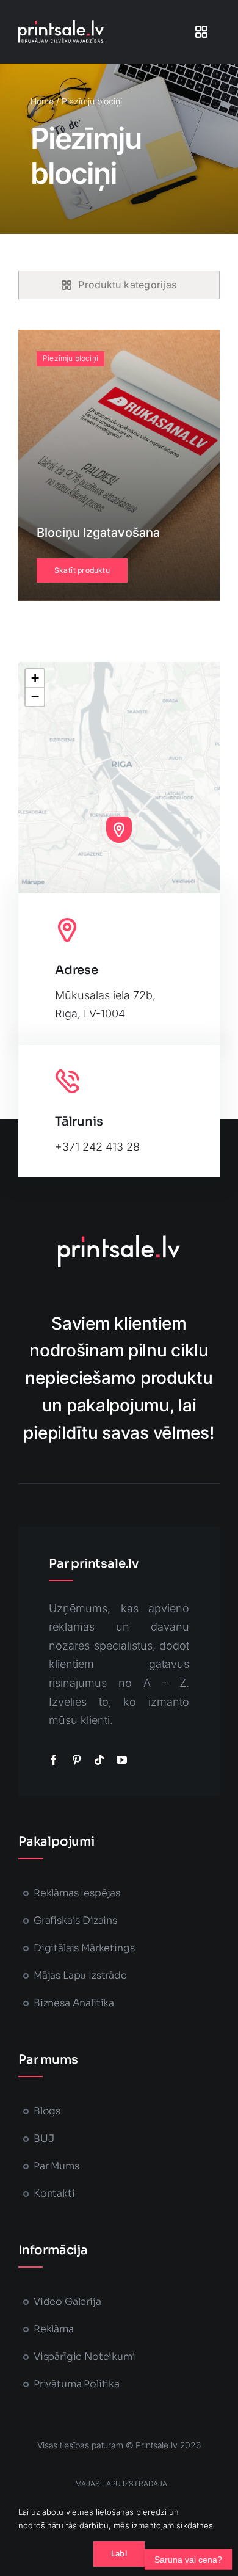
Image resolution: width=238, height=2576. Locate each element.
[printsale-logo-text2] (61, 25)
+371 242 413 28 (97, 1147)
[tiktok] (99, 1760)
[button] (119, 829)
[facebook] (54, 1760)
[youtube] (122, 1760)
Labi (119, 2553)
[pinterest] (77, 1760)
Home (42, 101)
